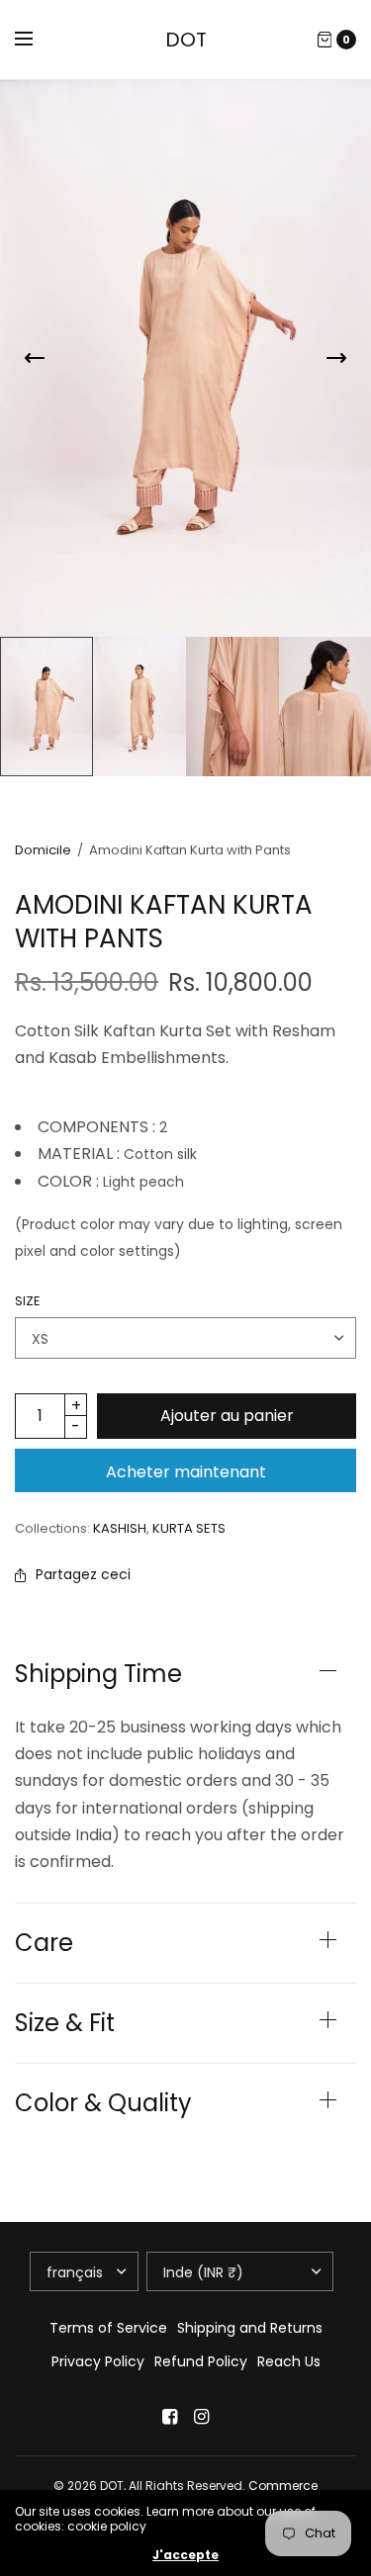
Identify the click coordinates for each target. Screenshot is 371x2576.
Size (28, 1301)
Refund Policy (201, 2361)
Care (44, 1943)
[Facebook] (170, 2417)
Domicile (43, 850)
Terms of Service (108, 2328)
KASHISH (120, 1528)
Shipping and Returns (250, 2328)
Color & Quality (103, 2103)
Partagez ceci (83, 1574)
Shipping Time (98, 1674)
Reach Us (289, 2361)
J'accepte (185, 2555)
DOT (186, 40)
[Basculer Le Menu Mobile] (37, 40)
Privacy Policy (98, 2361)
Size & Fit (65, 2023)
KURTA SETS (189, 1528)
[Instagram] (202, 2417)
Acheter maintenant (186, 1472)
